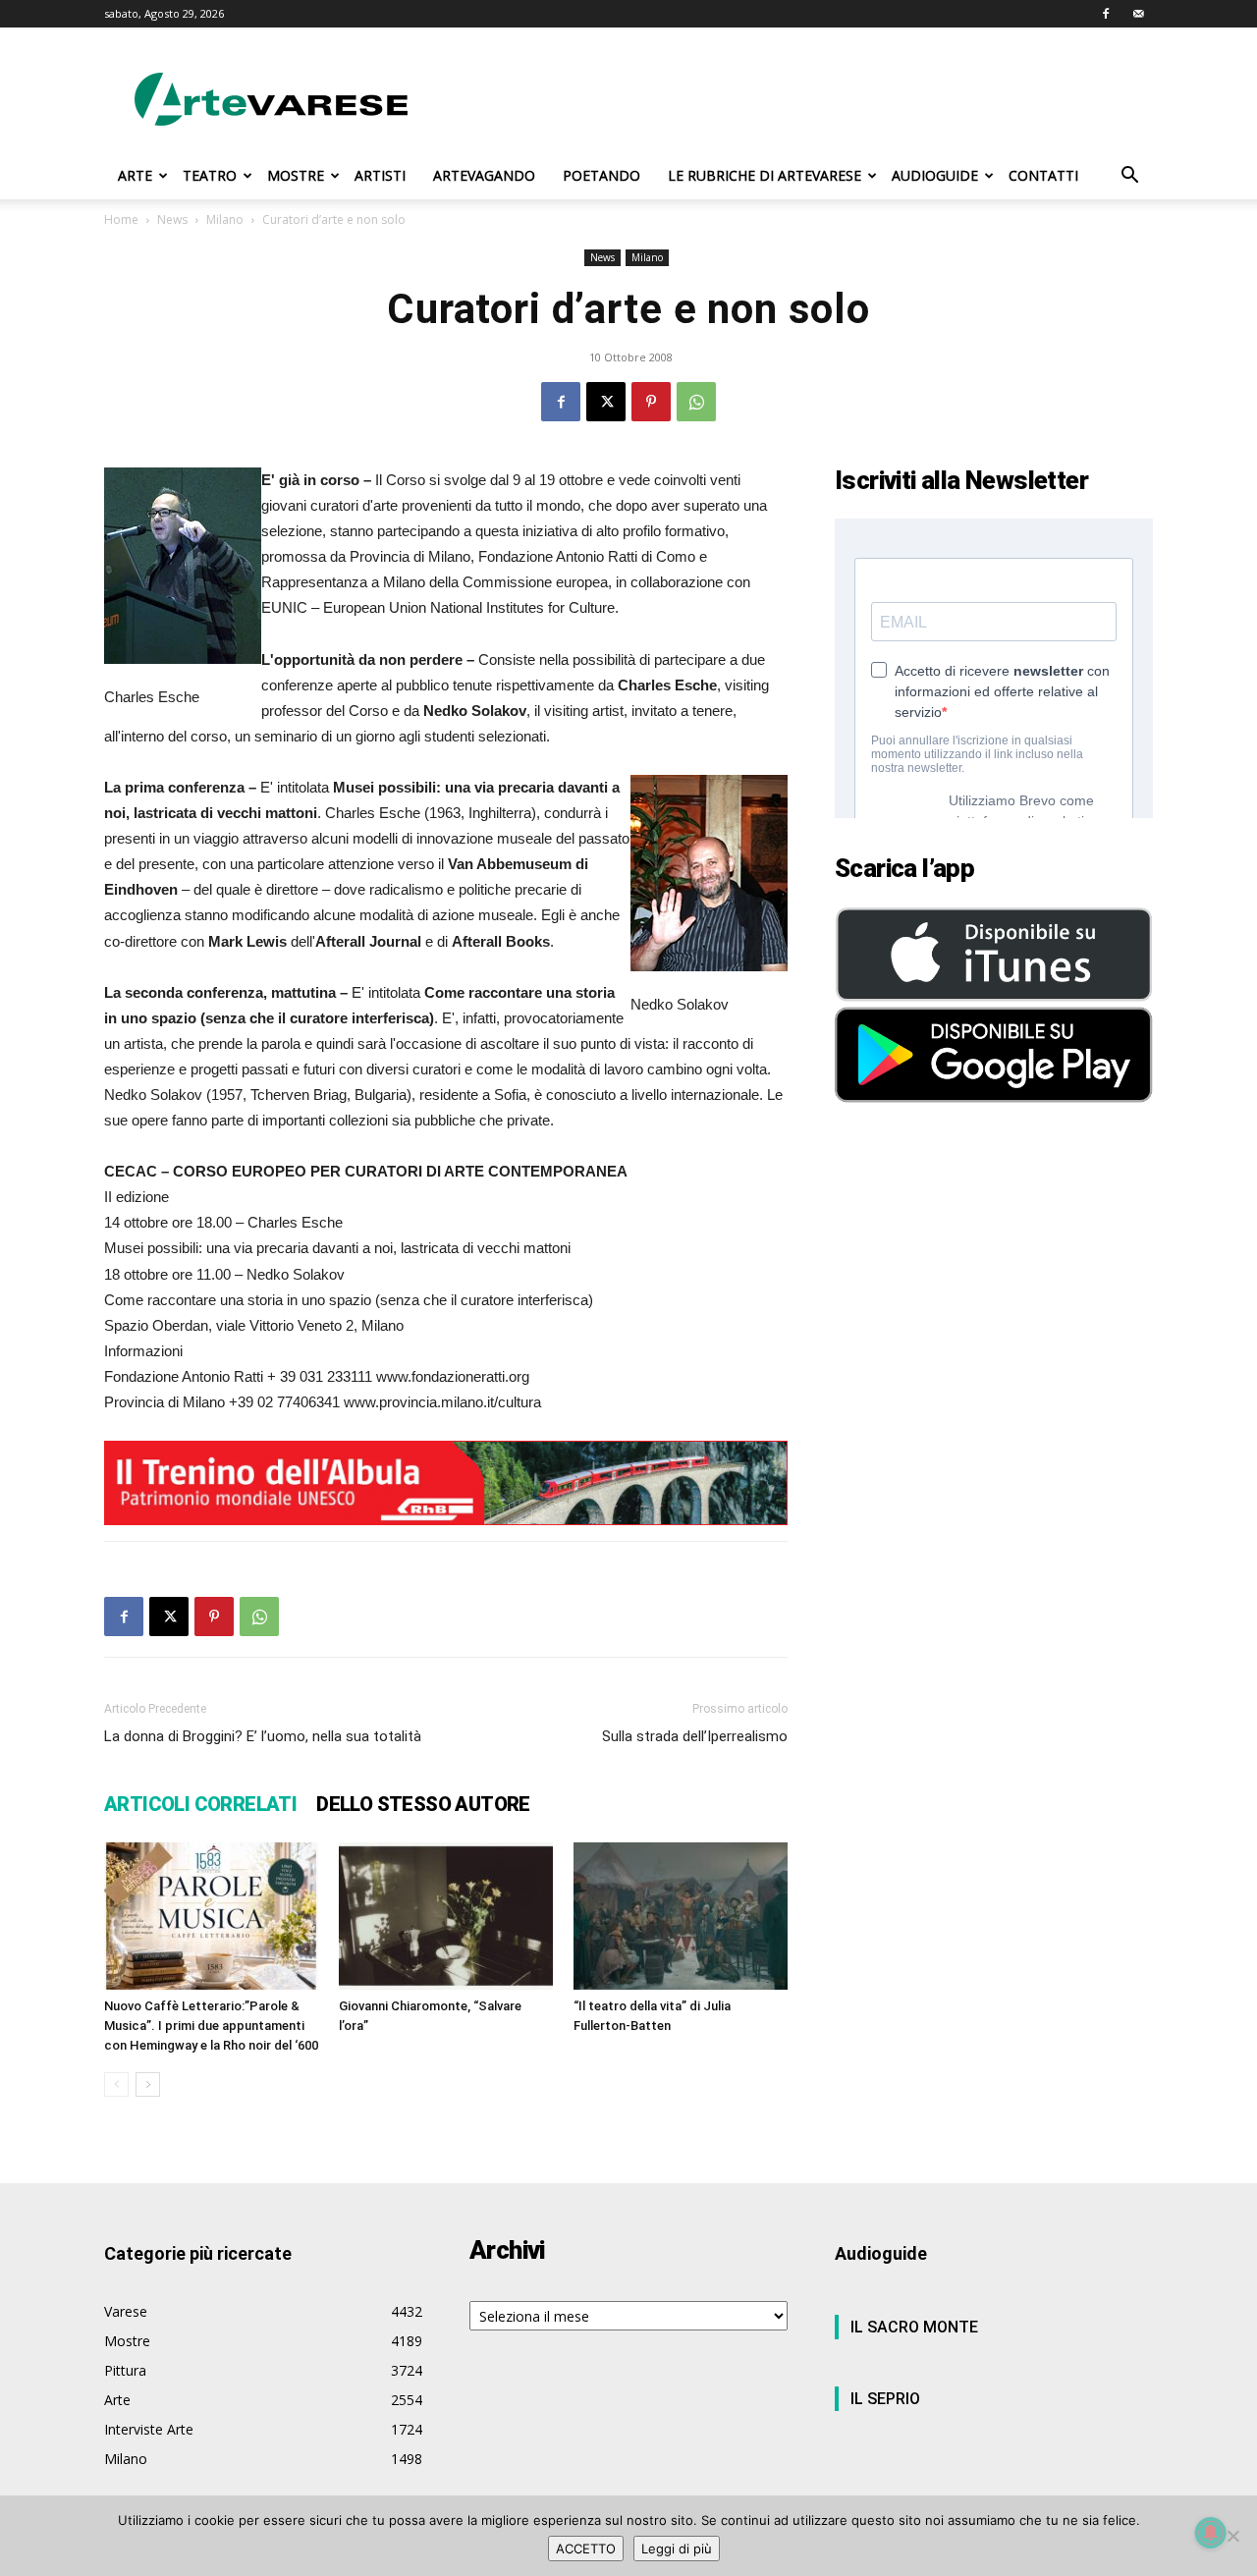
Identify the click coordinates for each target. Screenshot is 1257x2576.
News (172, 219)
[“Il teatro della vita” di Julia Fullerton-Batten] (681, 1916)
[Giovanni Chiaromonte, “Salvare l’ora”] (446, 1916)
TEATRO (210, 175)
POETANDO (601, 175)
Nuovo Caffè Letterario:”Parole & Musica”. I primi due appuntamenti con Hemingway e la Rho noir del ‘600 (211, 2026)
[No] (1232, 2536)
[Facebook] (1106, 14)
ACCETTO (586, 2549)
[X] (606, 402)
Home (121, 219)
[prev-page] (116, 2084)
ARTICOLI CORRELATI (200, 1804)
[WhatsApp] (696, 402)
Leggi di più (677, 2549)
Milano (225, 219)
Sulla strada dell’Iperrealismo (695, 1736)
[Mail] (1138, 14)
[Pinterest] (651, 402)
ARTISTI (380, 175)
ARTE (135, 175)
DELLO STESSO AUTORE (423, 1804)
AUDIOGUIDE (935, 175)
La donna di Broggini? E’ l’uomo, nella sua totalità (263, 1736)
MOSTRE (296, 175)
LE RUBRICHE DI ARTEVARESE (765, 175)
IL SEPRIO (885, 2399)
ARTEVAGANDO (484, 175)
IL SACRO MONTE (914, 2327)
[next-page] (148, 2084)
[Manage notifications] (1211, 2533)
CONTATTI (1043, 175)
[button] (1129, 177)
